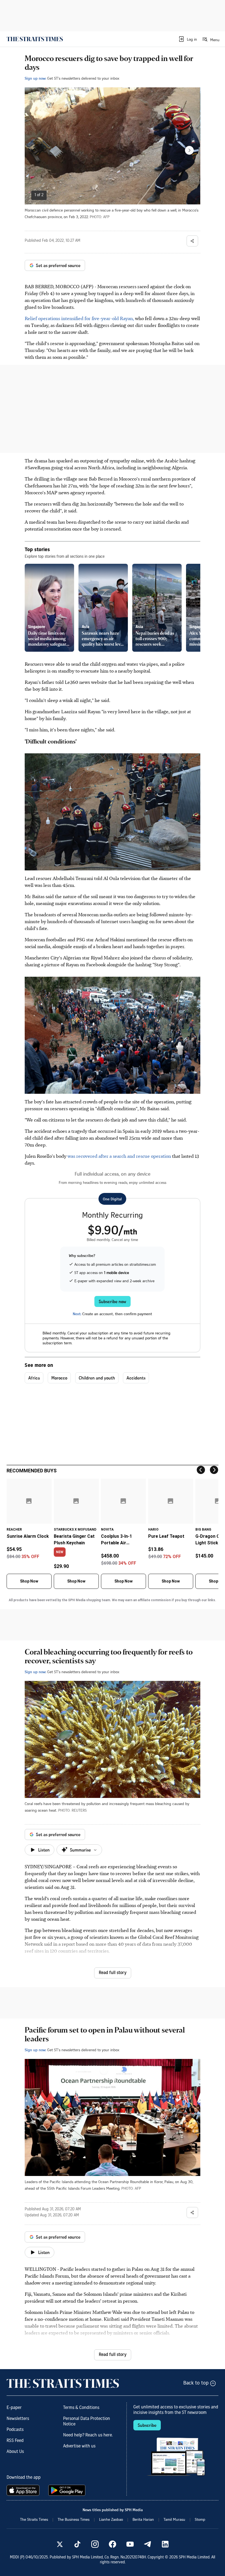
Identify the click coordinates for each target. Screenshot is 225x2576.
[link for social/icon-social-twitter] (60, 2544)
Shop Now (29, 1581)
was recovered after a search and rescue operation (119, 1156)
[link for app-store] (24, 2490)
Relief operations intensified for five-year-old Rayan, (79, 318)
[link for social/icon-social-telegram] (148, 2544)
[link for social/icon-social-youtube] (130, 2544)
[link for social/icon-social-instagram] (95, 2544)
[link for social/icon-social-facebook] (113, 2544)
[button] (188, 39)
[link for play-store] (67, 2490)
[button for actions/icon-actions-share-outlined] (192, 241)
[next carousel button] (189, 150)
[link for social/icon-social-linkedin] (165, 2544)
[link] (35, 39)
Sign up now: (35, 78)
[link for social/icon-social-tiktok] (77, 2544)
